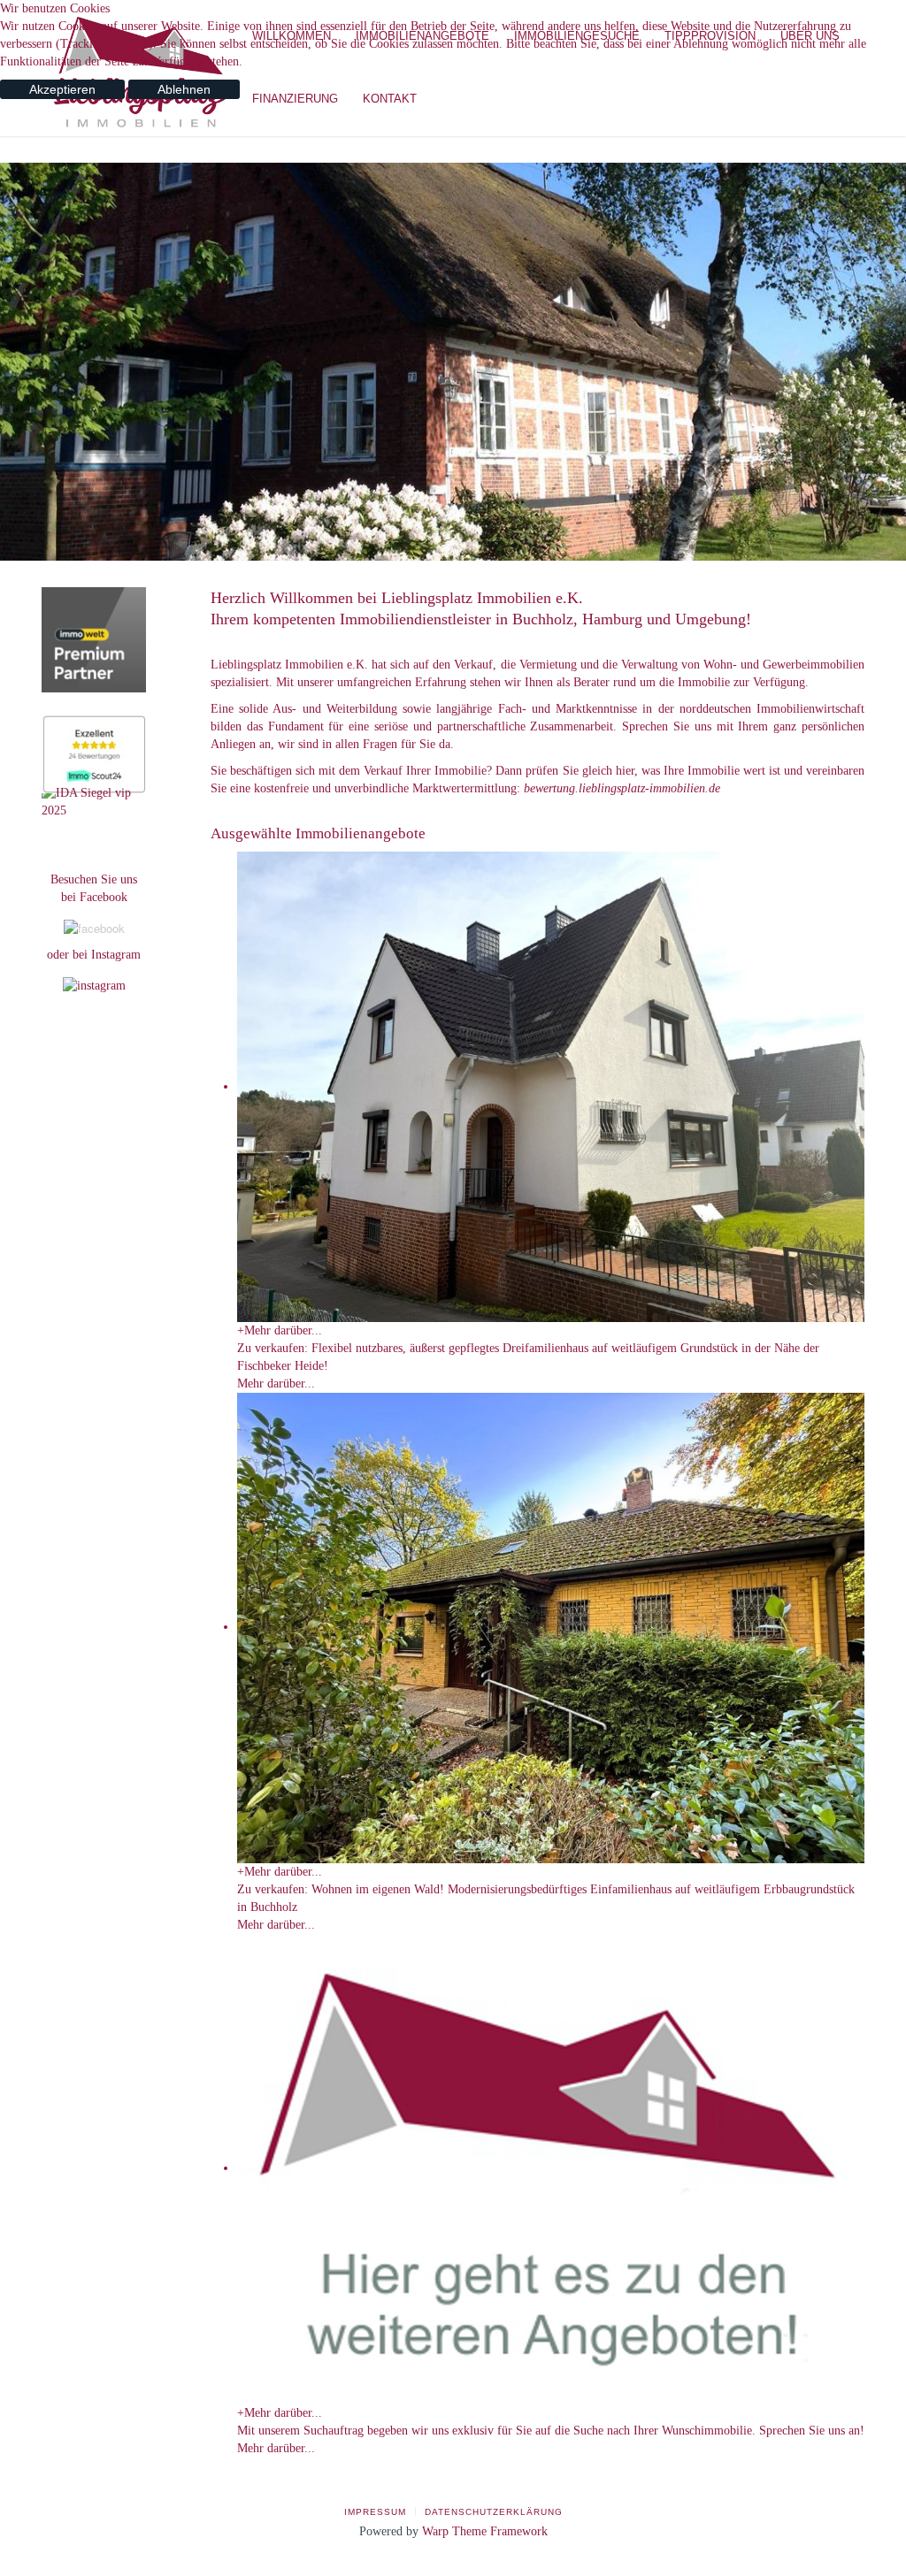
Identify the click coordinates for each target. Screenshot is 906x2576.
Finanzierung (295, 99)
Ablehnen (184, 89)
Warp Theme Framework (485, 2531)
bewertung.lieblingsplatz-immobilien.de (622, 788)
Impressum (375, 2512)
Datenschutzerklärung (494, 2512)
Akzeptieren (62, 89)
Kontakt (390, 99)
